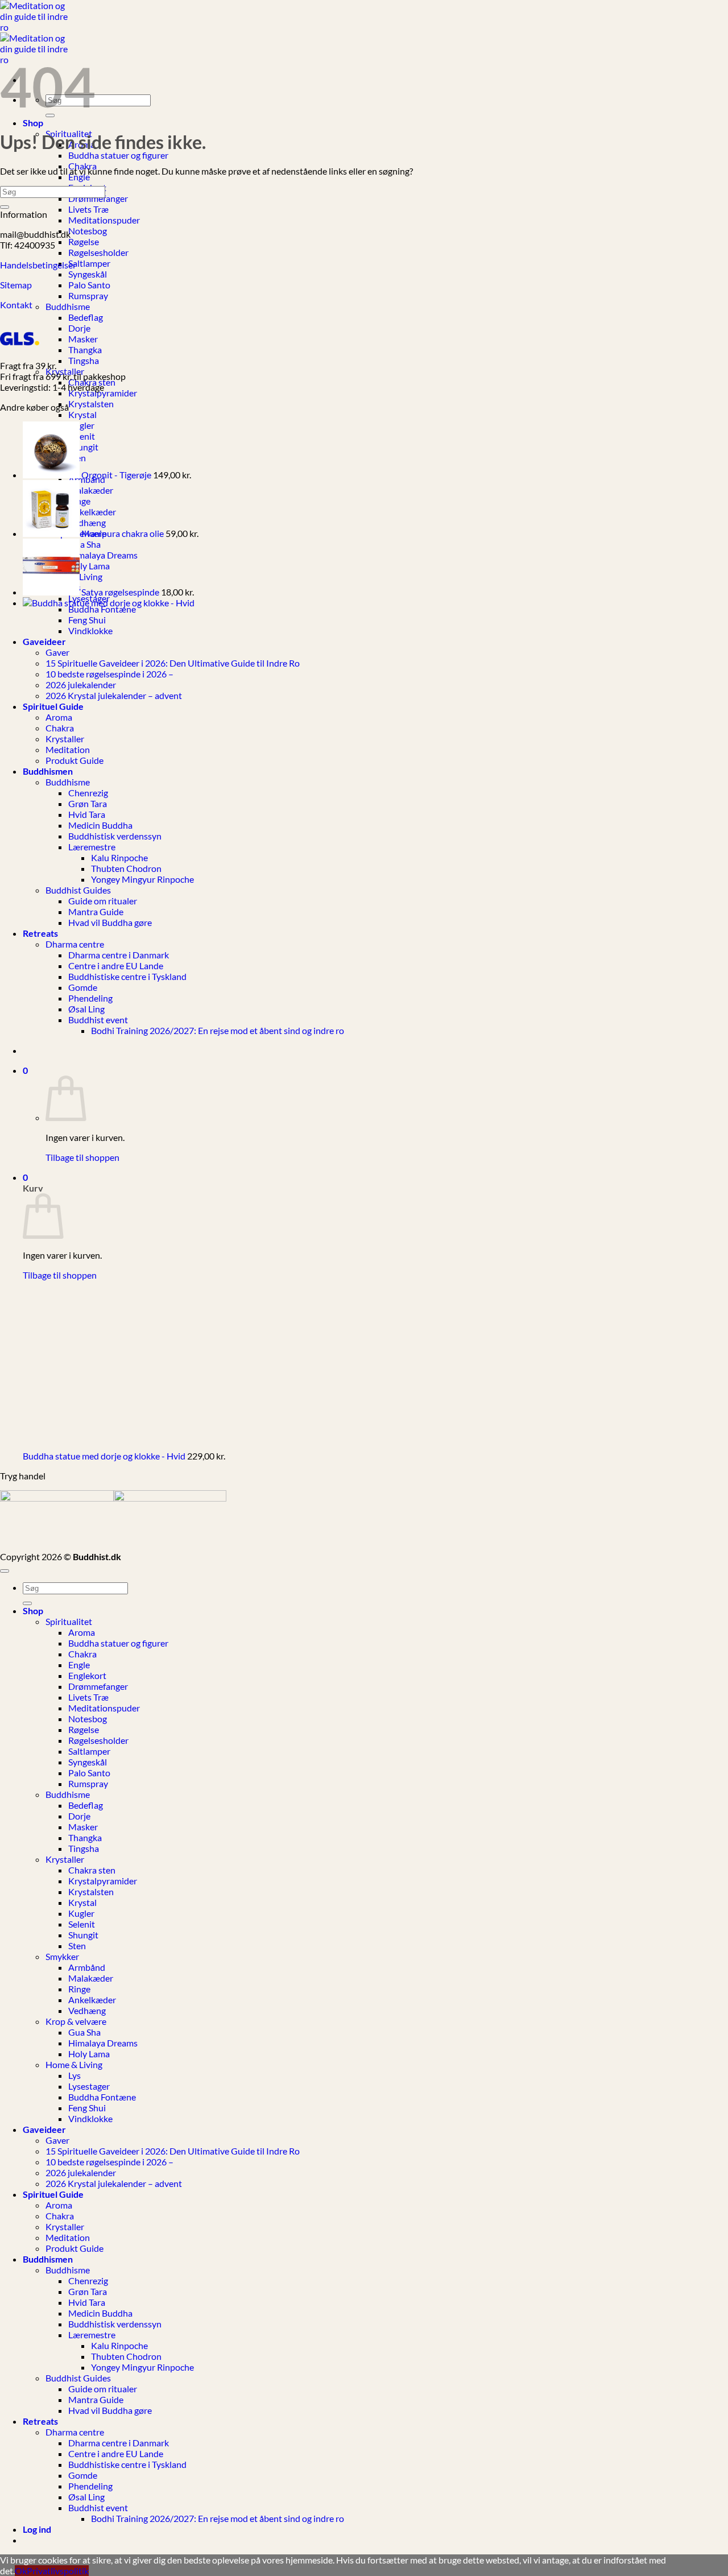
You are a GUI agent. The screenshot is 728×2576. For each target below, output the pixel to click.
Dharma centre (75, 2432)
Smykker (62, 1956)
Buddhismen (48, 2259)
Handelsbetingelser (38, 265)
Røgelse (84, 241)
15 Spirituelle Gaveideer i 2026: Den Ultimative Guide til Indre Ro (173, 2151)
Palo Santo (89, 285)
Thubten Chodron (126, 2356)
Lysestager (89, 2086)
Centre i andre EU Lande (116, 2453)
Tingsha (84, 360)
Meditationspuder (104, 220)
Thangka (85, 350)
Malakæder (91, 490)
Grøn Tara (88, 2291)
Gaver (57, 2140)
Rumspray (88, 295)
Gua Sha (84, 544)
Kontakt (17, 305)
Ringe (79, 1989)
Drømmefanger (98, 198)
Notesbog (88, 231)
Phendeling (90, 2486)
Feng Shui (87, 2108)
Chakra (82, 1654)
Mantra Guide (96, 2399)
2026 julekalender (81, 2172)
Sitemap (16, 285)
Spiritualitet (69, 1621)
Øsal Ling (86, 2497)
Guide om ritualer (103, 2389)
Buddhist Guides (78, 2378)
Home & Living (74, 2064)
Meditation (68, 2237)
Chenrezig (88, 2281)
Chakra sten (92, 1870)
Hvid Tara (87, 2302)
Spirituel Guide (53, 2194)
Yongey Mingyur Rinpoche (142, 2367)
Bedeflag (86, 317)
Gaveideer (44, 2129)
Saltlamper (89, 263)
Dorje (79, 328)
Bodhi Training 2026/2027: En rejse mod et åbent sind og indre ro (218, 2518)
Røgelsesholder (98, 252)
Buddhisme (68, 306)
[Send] (5, 207)
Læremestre (92, 2335)
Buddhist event (98, 2507)
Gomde (83, 2475)
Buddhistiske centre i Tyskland (127, 2464)
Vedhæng (87, 522)
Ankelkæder (92, 512)
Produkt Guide (75, 2248)
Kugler (81, 425)
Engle (79, 177)
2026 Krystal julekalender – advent (114, 2183)
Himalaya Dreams (103, 555)
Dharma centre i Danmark (119, 2443)
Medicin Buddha (100, 2313)
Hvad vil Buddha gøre (110, 2410)
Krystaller (65, 1859)
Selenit (82, 436)
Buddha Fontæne (102, 2097)
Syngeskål (88, 274)
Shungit (83, 447)
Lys (75, 2075)
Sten (77, 1946)
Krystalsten (91, 404)
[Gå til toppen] (5, 1571)
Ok (21, 2571)
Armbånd (87, 1967)
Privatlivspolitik (58, 2571)
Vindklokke (90, 2118)
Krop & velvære (76, 2021)
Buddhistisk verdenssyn (115, 2324)
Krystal (82, 414)
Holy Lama (89, 566)
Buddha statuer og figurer (118, 155)
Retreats (40, 2421)
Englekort (87, 1675)
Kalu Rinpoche (119, 2345)
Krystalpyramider (103, 393)
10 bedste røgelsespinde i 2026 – (109, 2162)
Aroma (82, 1632)
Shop (33, 123)
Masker (83, 339)
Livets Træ (88, 209)
